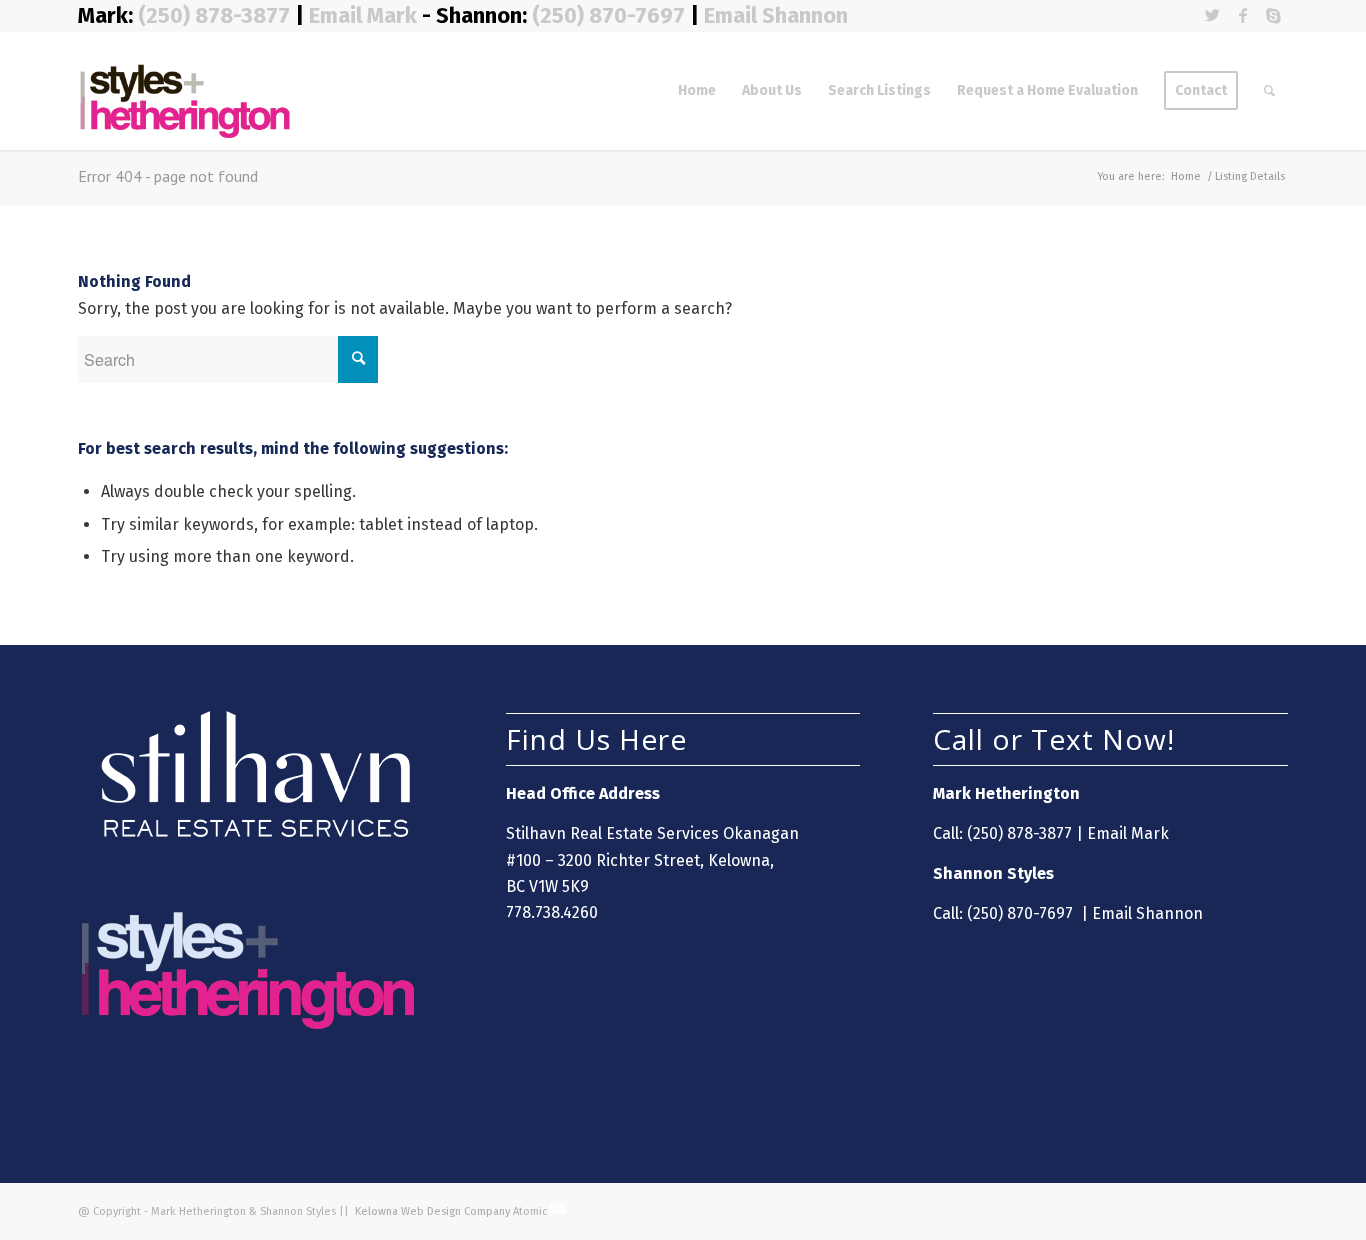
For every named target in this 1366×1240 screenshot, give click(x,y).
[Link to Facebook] (1242, 15)
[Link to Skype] (1273, 15)
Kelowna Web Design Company (431, 1211)
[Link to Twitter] (1212, 15)
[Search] (1269, 91)
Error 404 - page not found (168, 176)
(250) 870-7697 (608, 15)
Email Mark (363, 15)
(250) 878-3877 (216, 15)
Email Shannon (776, 15)
